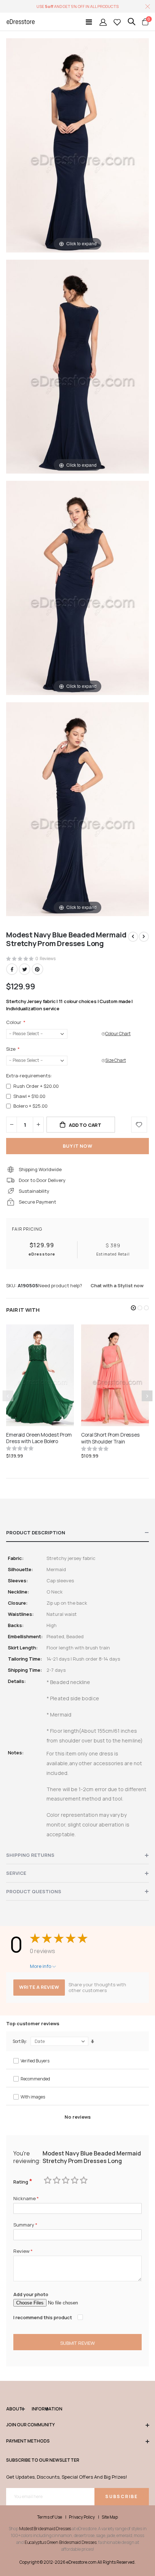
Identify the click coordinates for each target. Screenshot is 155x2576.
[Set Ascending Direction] (92, 2041)
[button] (133, 1308)
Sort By (19, 2041)
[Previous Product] (133, 937)
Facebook (12, 969)
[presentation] (147, 1396)
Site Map (110, 2517)
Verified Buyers (35, 2061)
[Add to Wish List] (139, 1125)
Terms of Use (50, 2517)
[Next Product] (144, 937)
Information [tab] (40, 2409)
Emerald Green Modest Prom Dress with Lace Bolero (39, 1438)
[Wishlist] (117, 22)
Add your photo (31, 2294)
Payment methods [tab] (28, 2441)
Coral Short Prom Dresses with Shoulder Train (110, 1438)
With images (33, 2097)
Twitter (25, 969)
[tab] (77, 1533)
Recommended (35, 2079)
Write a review (39, 1987)
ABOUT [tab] (14, 2409)
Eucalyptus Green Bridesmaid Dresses (61, 2542)
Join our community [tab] (30, 2425)
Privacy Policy (82, 2517)
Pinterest (37, 969)
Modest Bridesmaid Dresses (45, 2529)
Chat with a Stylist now (117, 1285)
